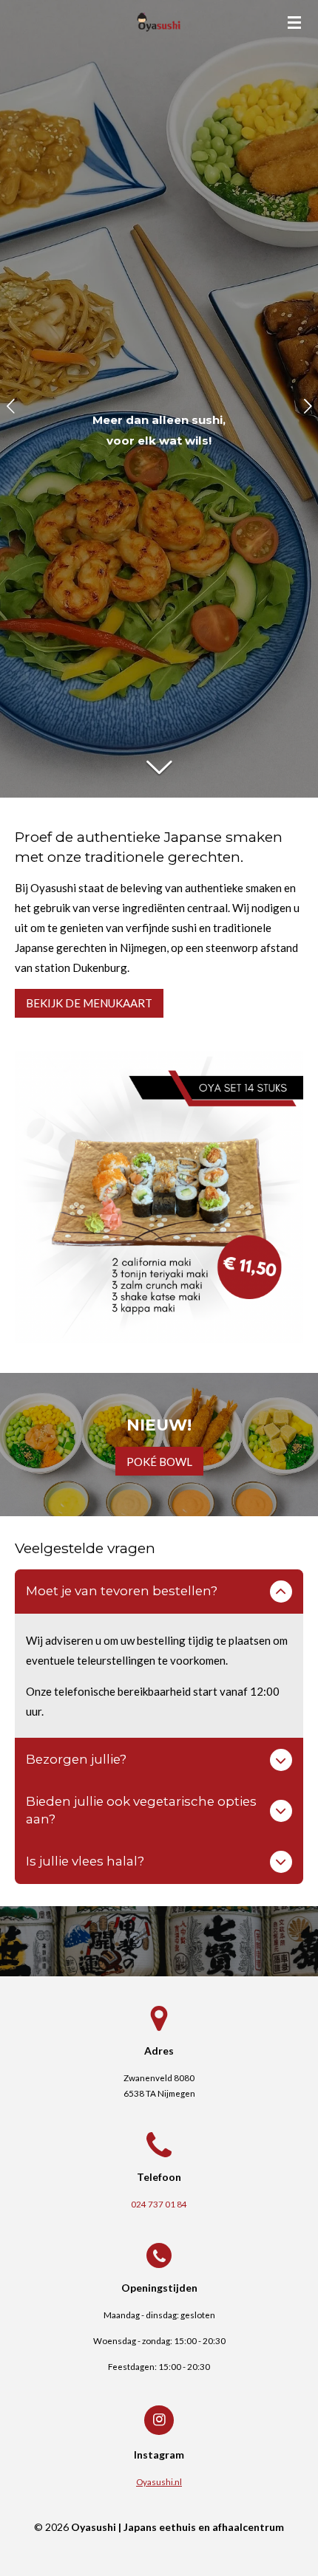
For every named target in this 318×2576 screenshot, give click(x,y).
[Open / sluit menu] (294, 22)
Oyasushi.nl (159, 2481)
